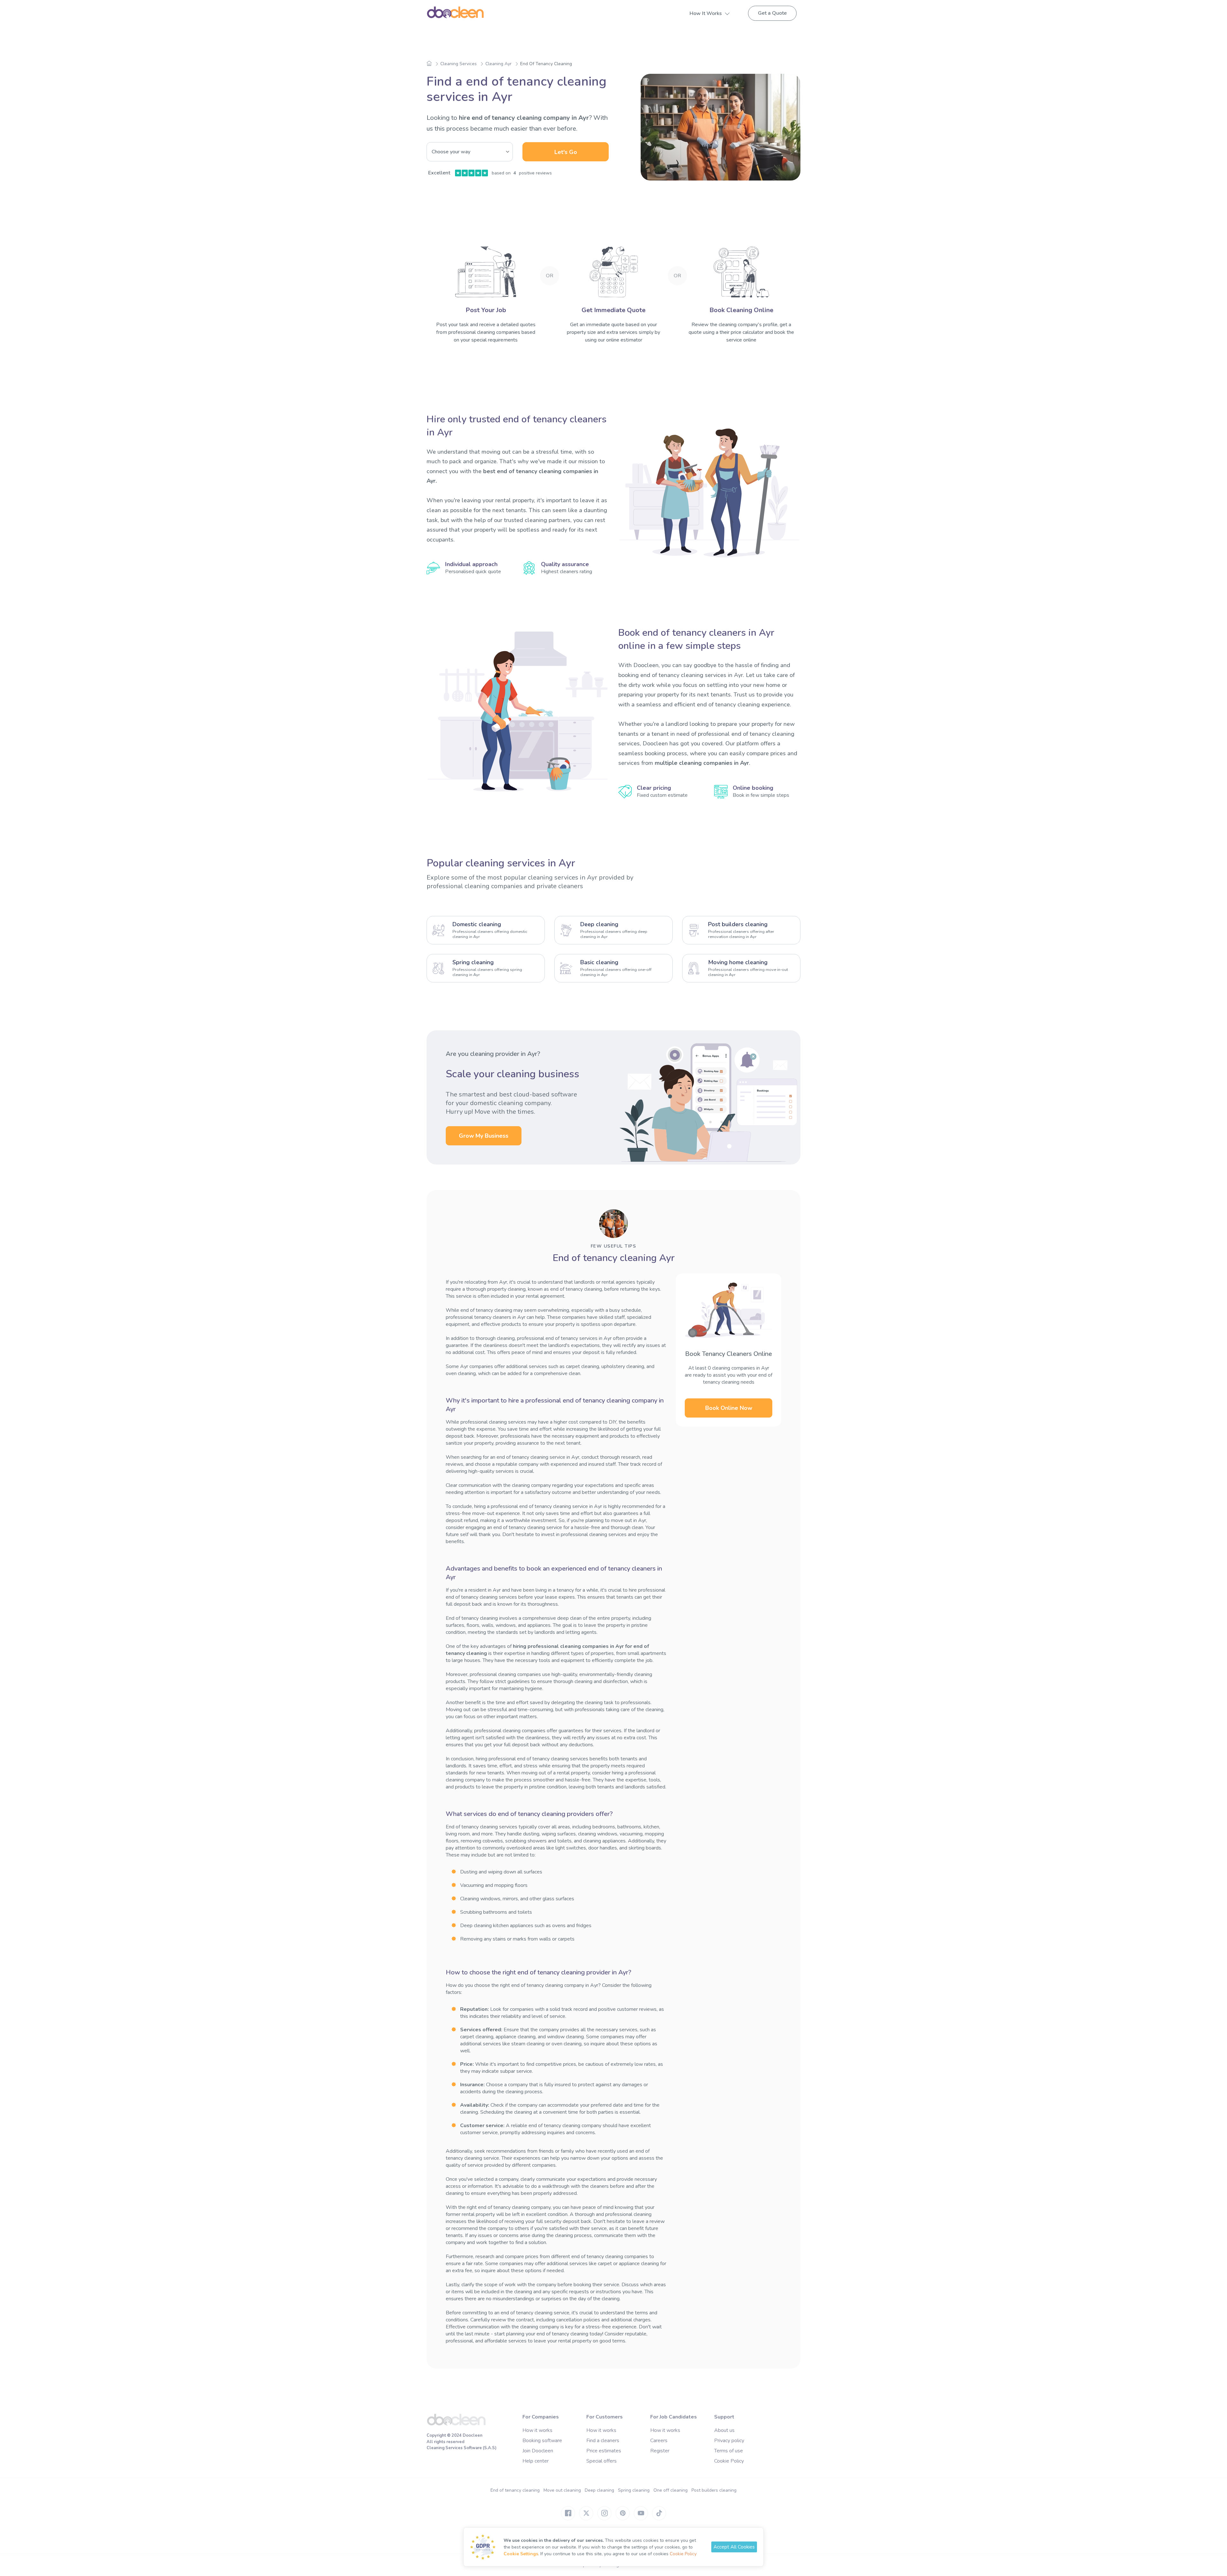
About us (724, 2430)
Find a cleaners (603, 2441)
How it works (537, 2430)
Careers (659, 2441)
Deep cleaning (599, 2490)
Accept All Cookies (734, 2547)
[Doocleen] (456, 2424)
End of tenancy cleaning (515, 2490)
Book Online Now (729, 1408)
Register (660, 2451)
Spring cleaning (634, 2490)
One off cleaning (671, 2490)
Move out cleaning (562, 2490)
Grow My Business (484, 1136)
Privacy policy (729, 2441)
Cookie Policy (729, 2461)
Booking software (542, 2441)
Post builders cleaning (714, 2490)
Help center (536, 2461)
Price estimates (604, 2451)
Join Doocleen (538, 2451)
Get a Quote (772, 13)
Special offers (602, 2461)
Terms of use (729, 2451)
